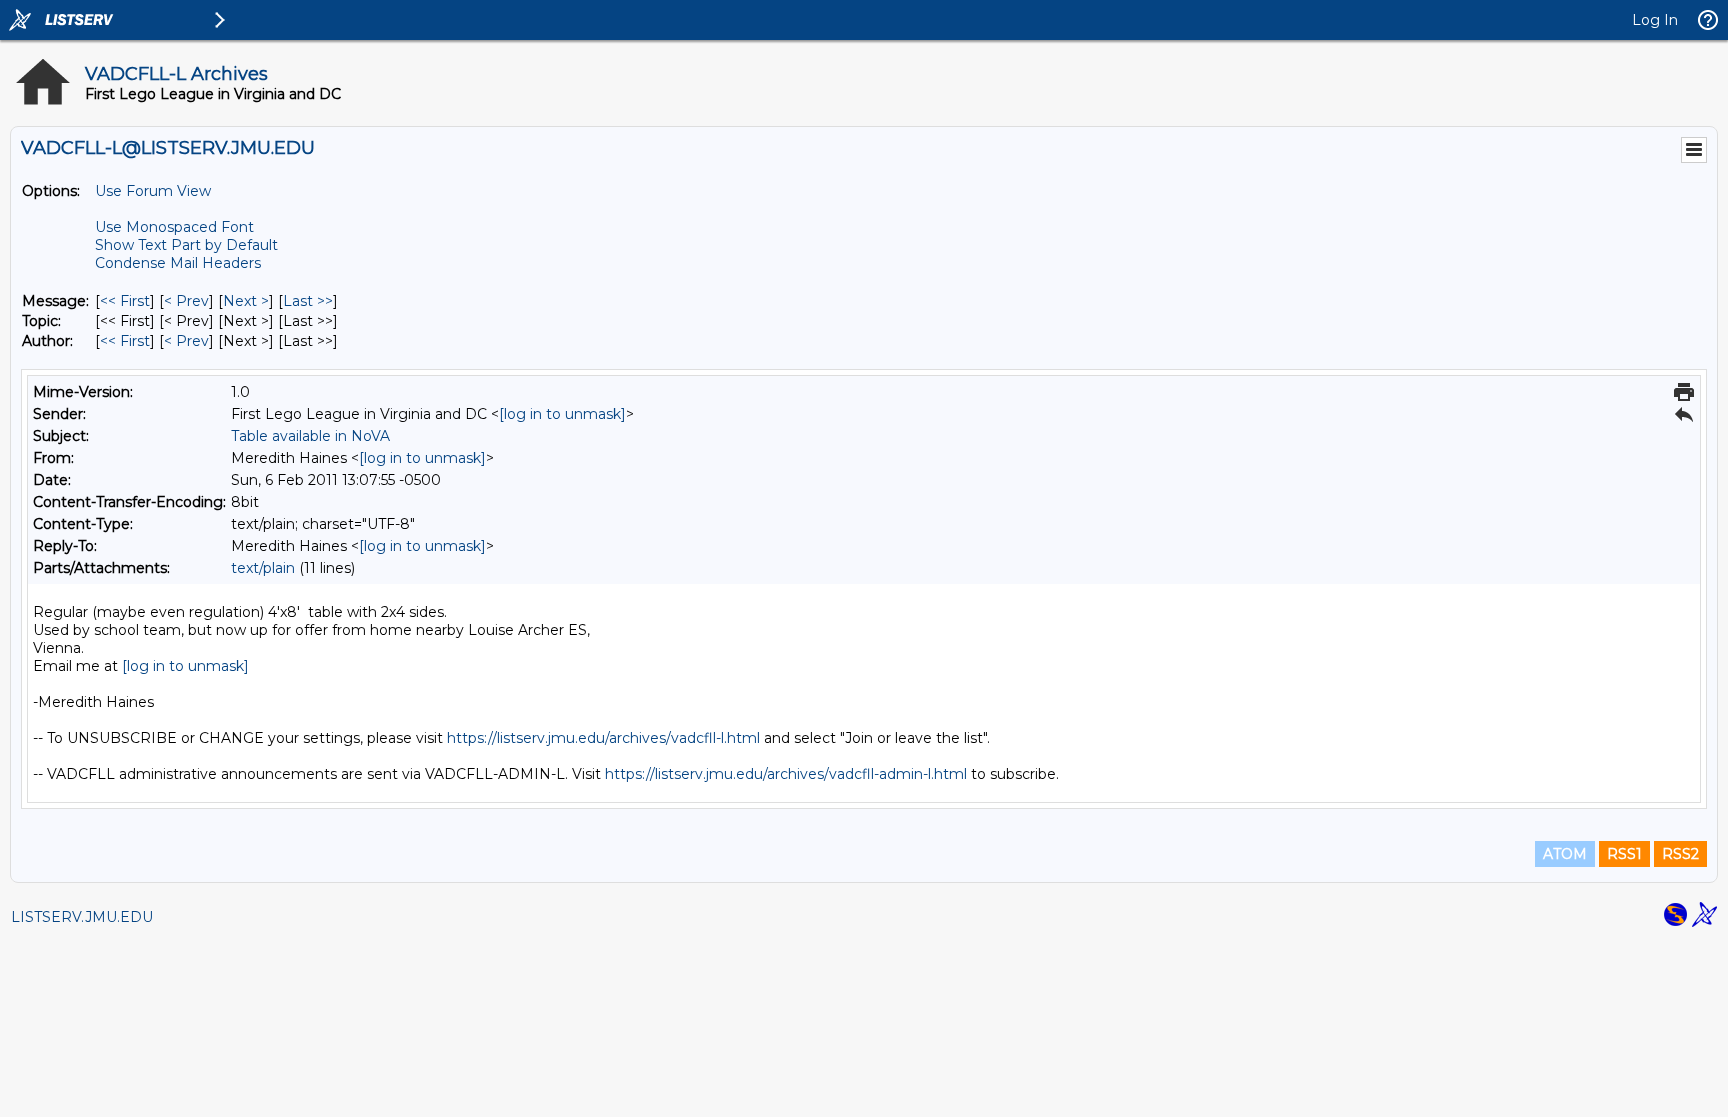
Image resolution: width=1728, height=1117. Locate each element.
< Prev (186, 301)
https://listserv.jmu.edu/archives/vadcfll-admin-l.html (786, 774)
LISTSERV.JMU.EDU (82, 917)
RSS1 (1624, 854)
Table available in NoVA (310, 436)
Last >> (308, 301)
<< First (125, 301)
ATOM (1565, 854)
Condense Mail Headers (178, 263)
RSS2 (1680, 854)
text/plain (263, 568)
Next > (246, 301)
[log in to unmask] (562, 414)
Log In (1655, 20)
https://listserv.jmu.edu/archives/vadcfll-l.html (603, 738)
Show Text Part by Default (186, 245)
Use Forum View (153, 191)
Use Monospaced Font (174, 227)
